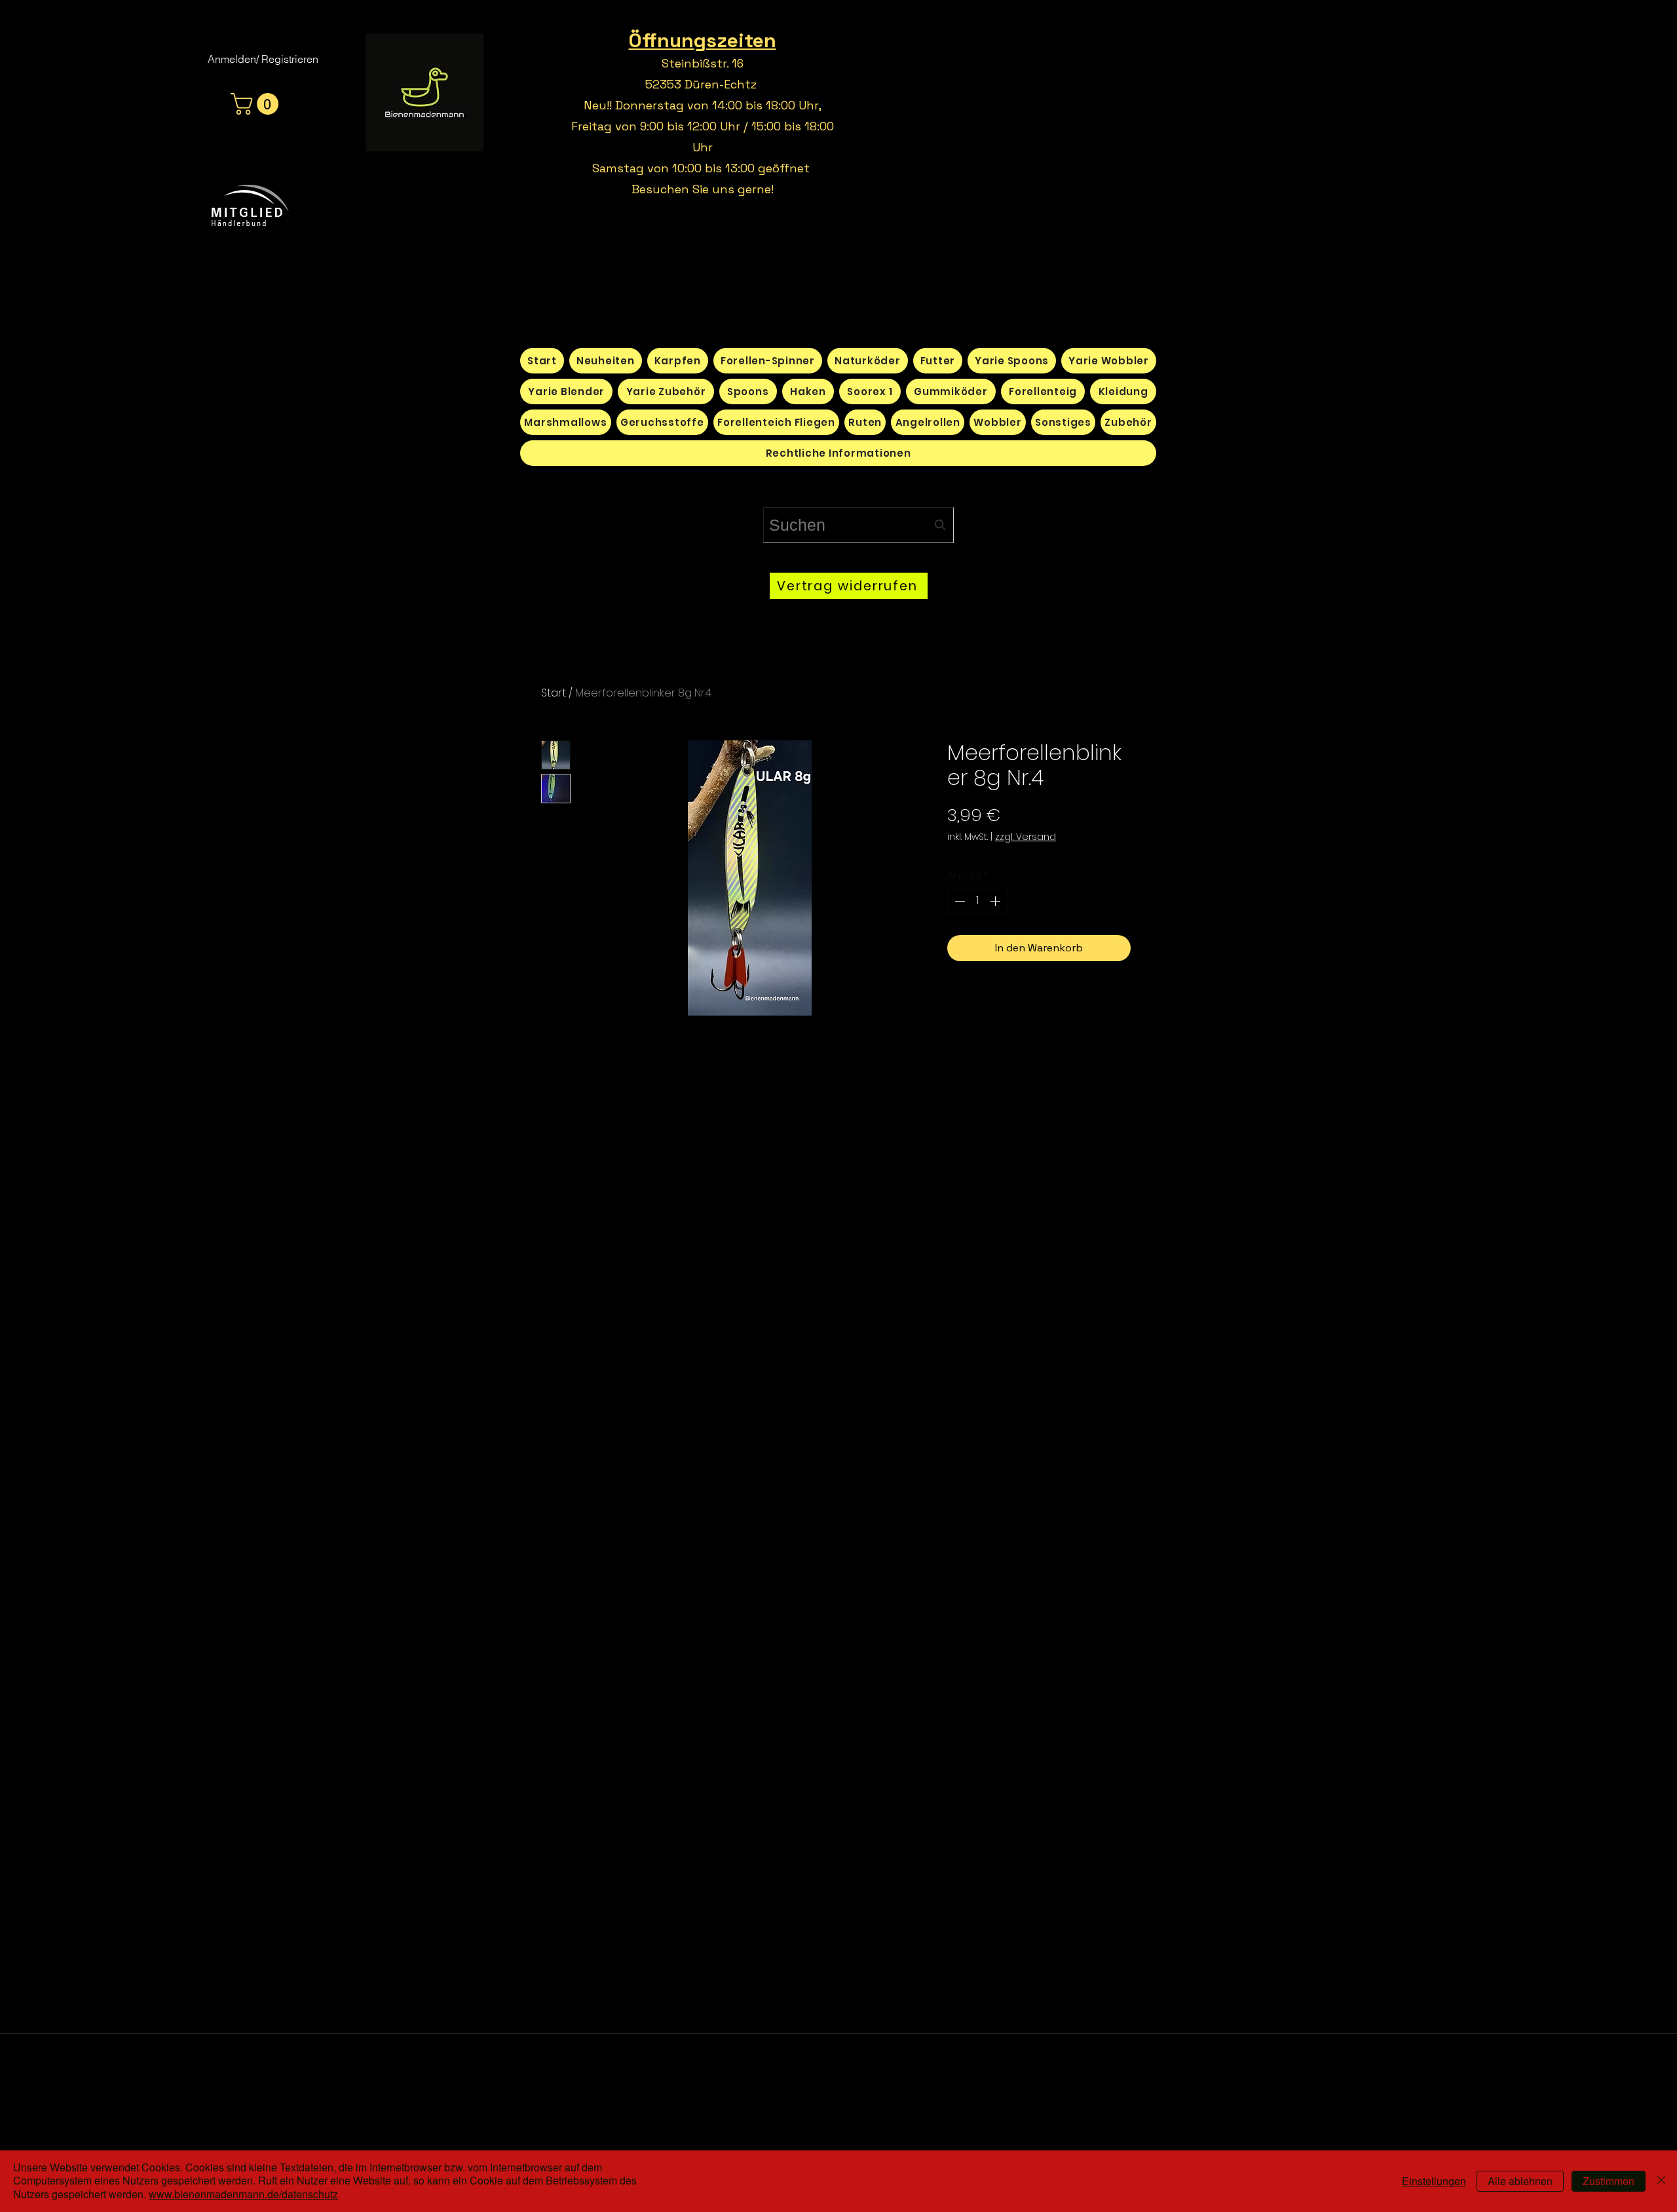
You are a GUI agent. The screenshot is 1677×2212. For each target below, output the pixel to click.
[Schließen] (1661, 2181)
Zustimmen (1609, 2181)
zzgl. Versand (1026, 837)
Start (554, 693)
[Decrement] (958, 901)
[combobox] (858, 525)
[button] (257, 104)
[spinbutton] (977, 901)
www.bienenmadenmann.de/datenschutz (243, 2194)
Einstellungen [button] (1434, 2181)
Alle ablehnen (1520, 2181)
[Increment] (996, 901)
